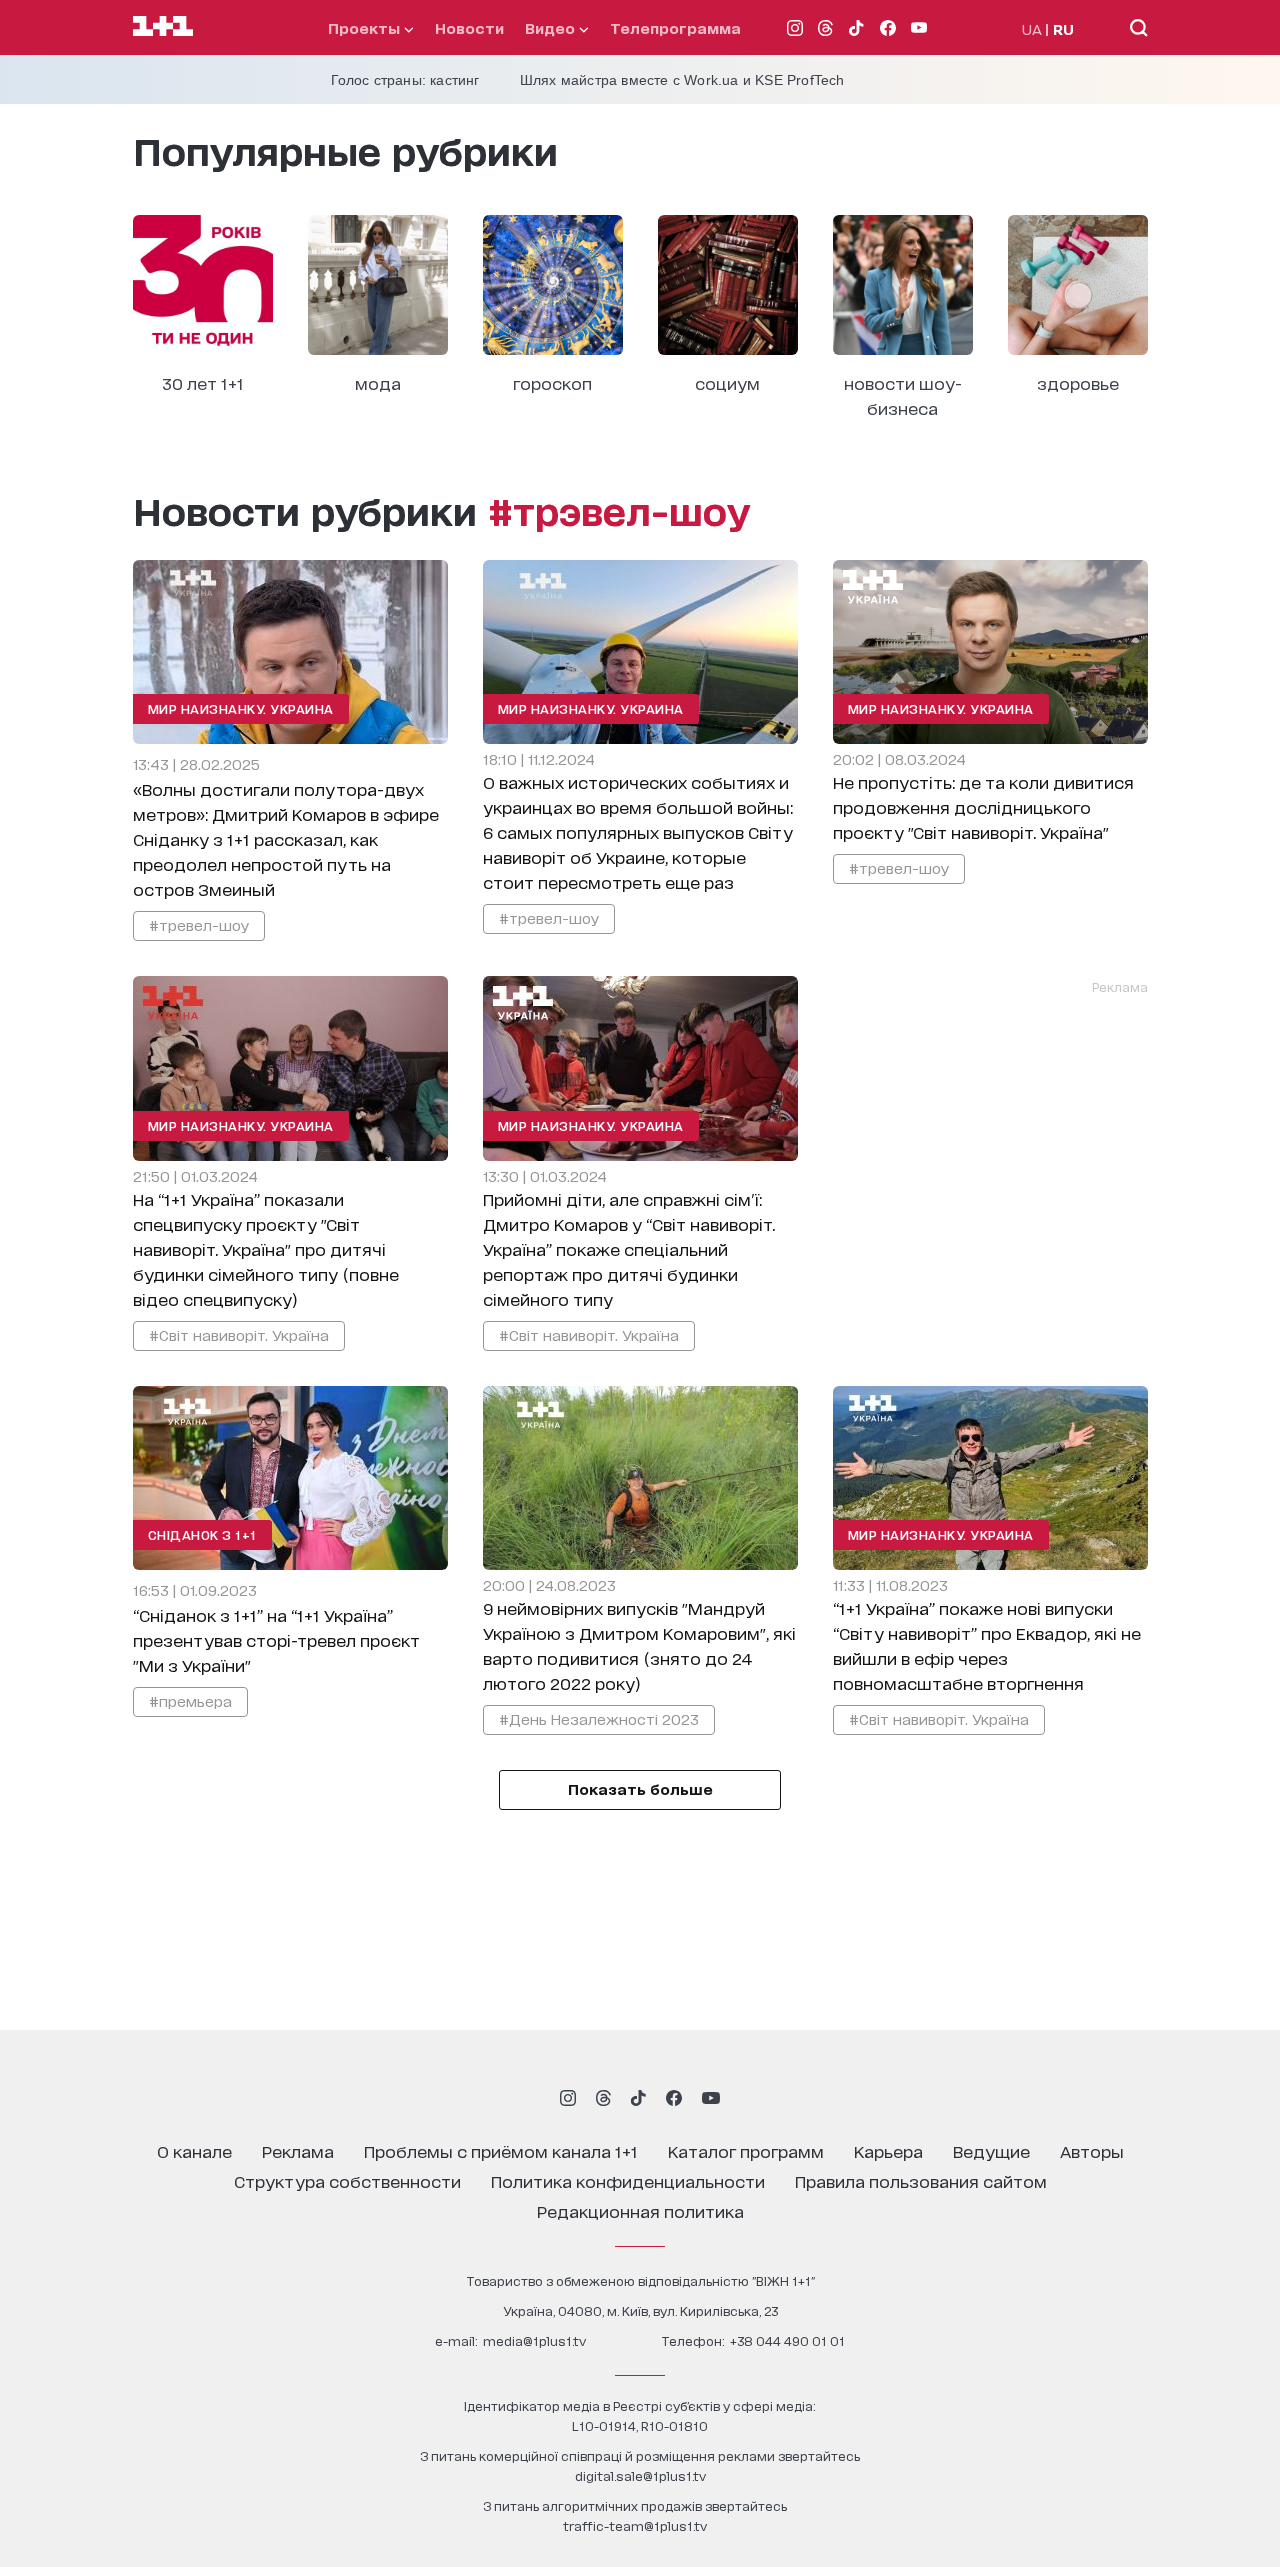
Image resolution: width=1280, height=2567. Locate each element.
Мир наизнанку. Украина (241, 708)
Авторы (1092, 2150)
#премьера (190, 1700)
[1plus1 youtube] (711, 2098)
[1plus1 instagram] (568, 2098)
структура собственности (347, 2180)
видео (552, 27)
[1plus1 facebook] (674, 2098)
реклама (298, 2150)
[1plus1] (163, 27)
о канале (194, 2150)
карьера (888, 2150)
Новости (469, 27)
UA (1032, 28)
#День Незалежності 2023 (599, 1718)
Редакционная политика (640, 2210)
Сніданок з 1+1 (202, 1534)
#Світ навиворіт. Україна (239, 1334)
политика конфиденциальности (628, 2180)
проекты (366, 27)
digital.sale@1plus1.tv (640, 2475)
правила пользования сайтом (921, 2180)
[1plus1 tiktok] (638, 2098)
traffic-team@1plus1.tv (635, 2525)
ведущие (991, 2150)
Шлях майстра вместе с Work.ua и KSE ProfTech (682, 80)
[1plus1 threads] (603, 2098)
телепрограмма (675, 27)
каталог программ (746, 2150)
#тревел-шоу (199, 924)
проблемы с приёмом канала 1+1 (501, 2150)
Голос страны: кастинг (405, 80)
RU (1063, 28)
